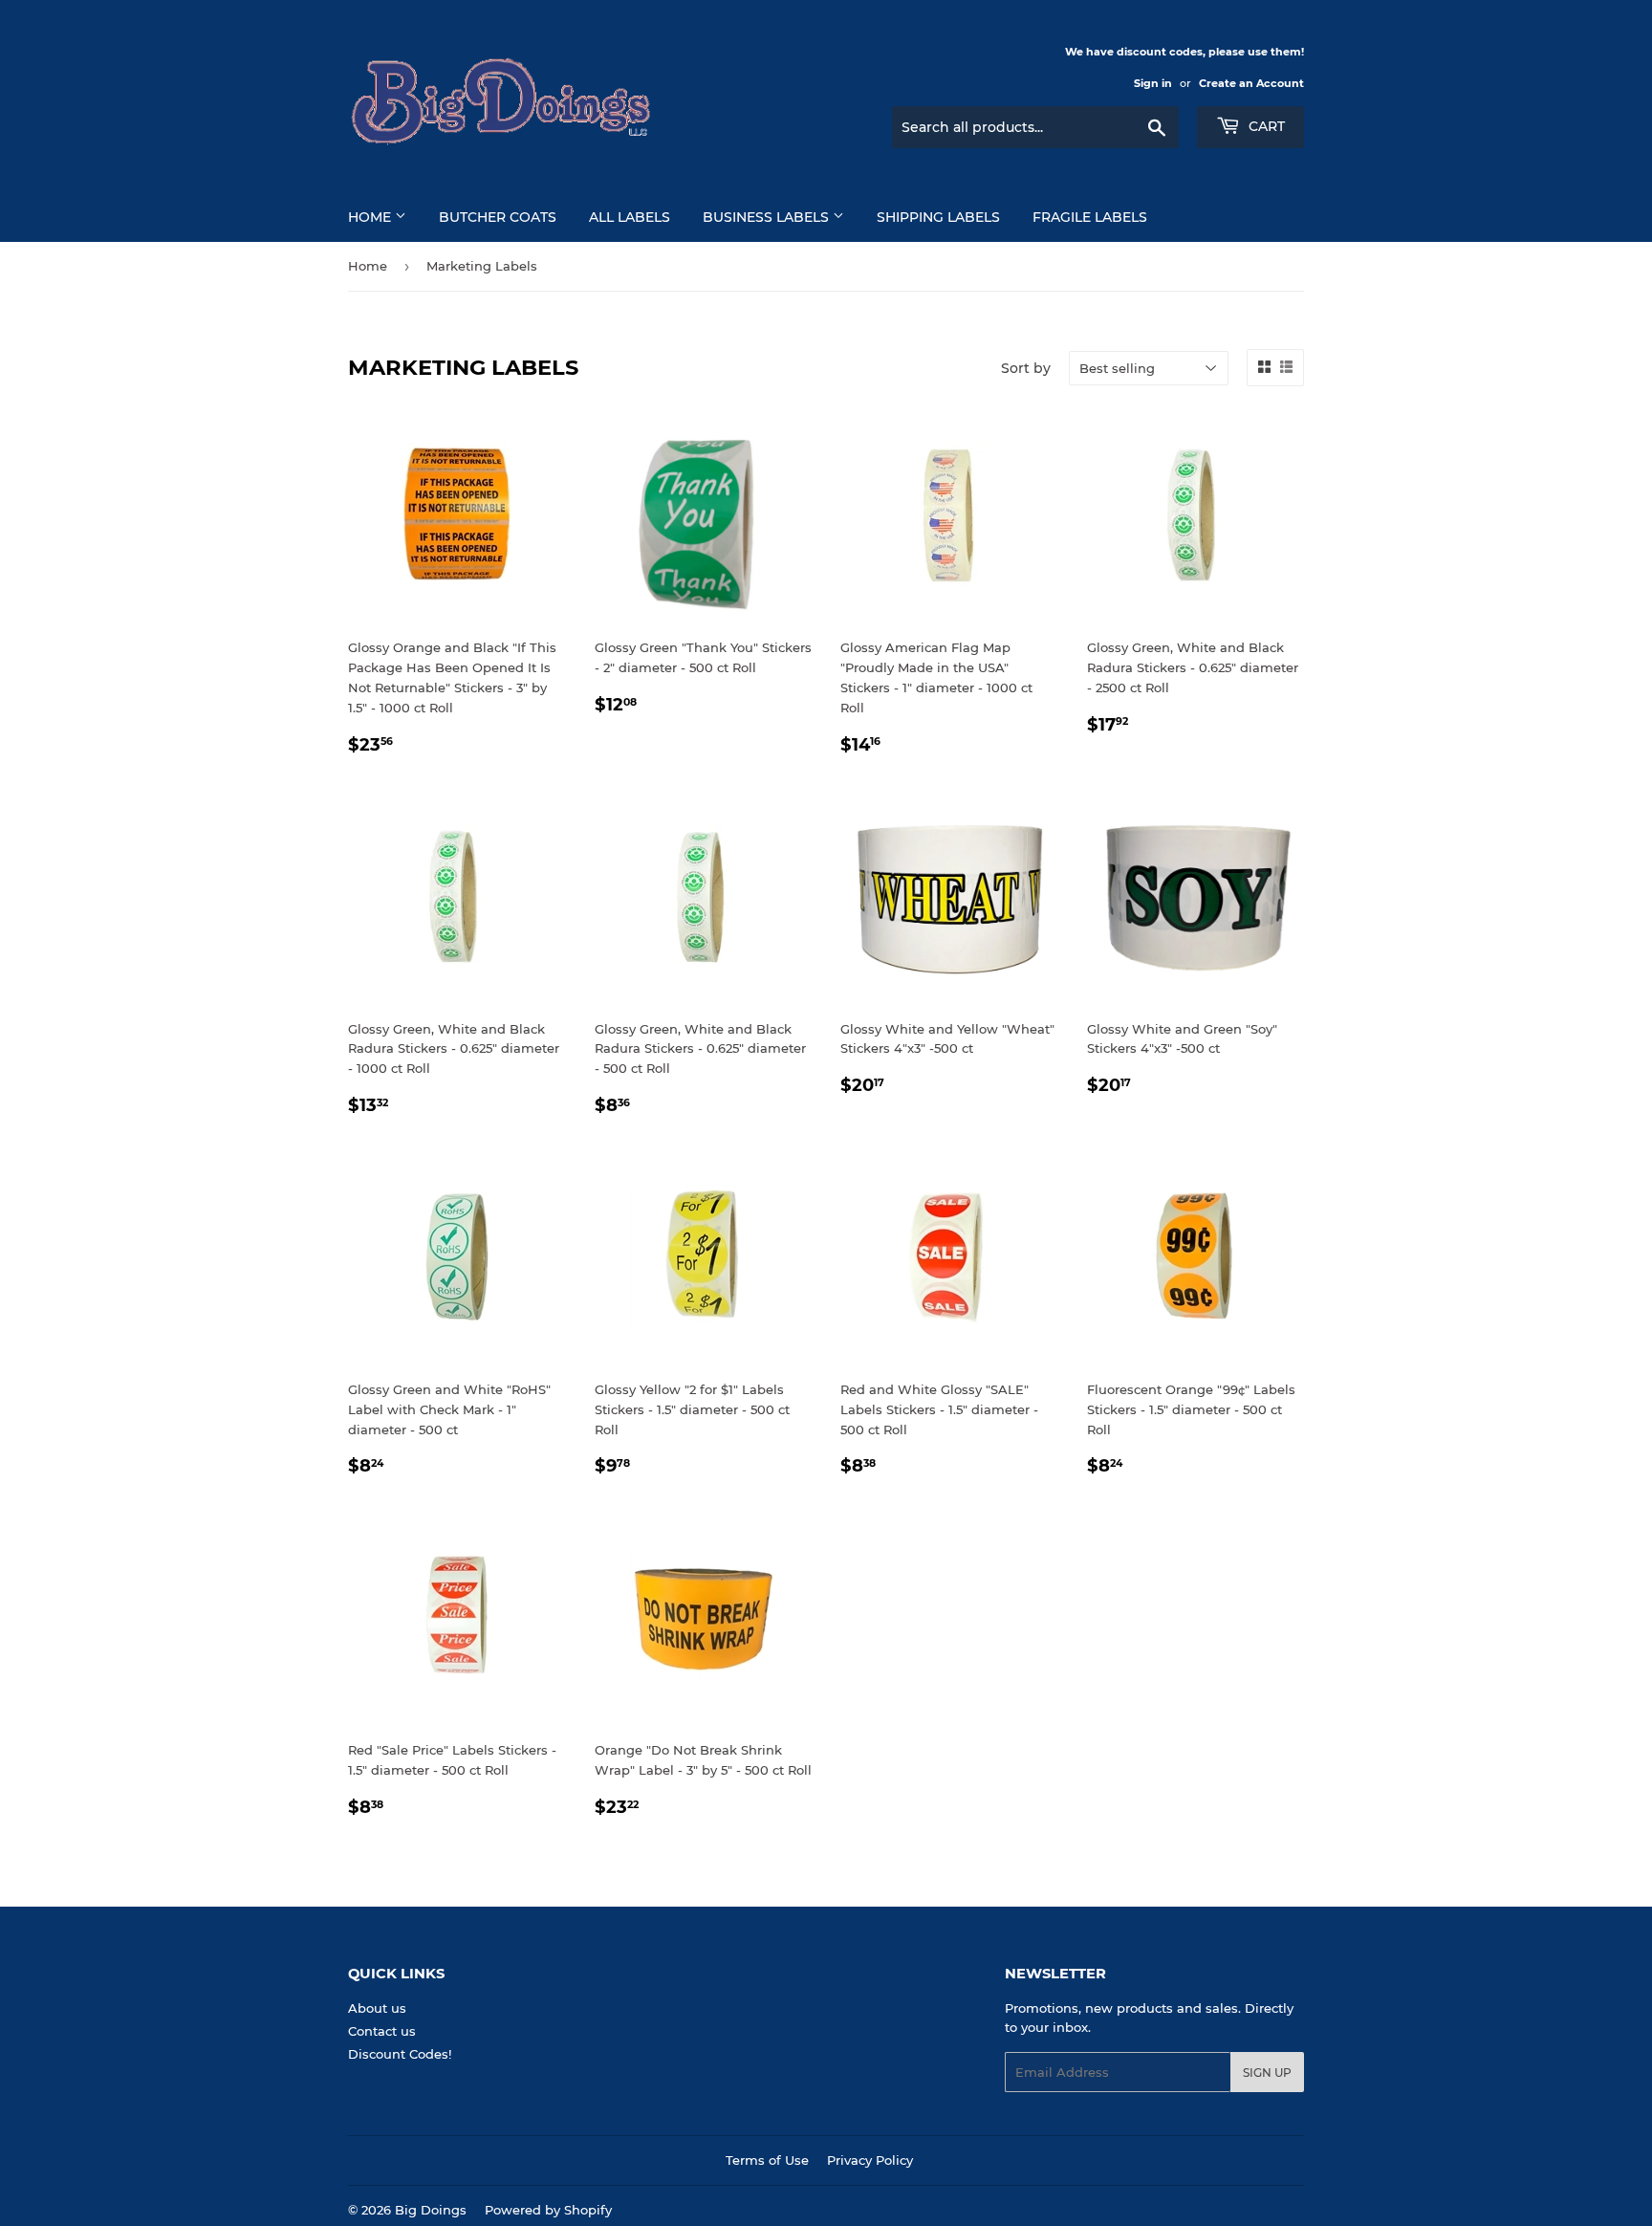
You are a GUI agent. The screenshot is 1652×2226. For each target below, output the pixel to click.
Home (371, 217)
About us (377, 2008)
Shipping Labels (938, 217)
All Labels (630, 217)
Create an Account (1251, 83)
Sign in (1153, 83)
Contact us (382, 2031)
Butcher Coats (498, 217)
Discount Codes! (400, 2054)
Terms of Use (767, 2160)
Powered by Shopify (548, 2210)
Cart (1265, 126)
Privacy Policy (870, 2160)
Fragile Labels (1090, 217)
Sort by (1026, 368)
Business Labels (768, 217)
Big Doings (431, 2210)
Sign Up (1267, 2073)
